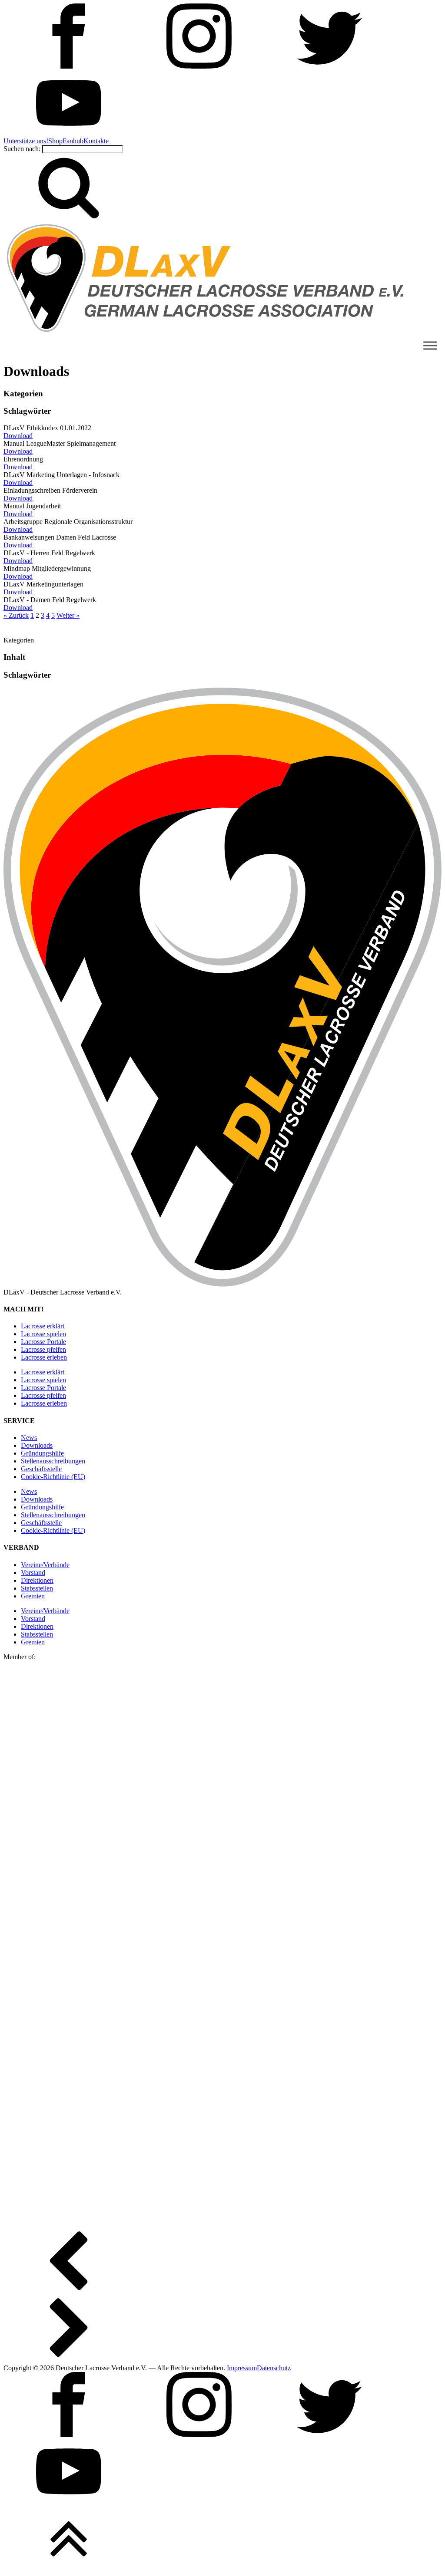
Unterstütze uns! (26, 141)
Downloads (37, 1445)
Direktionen (37, 1580)
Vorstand (33, 1573)
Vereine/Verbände (45, 1565)
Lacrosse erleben (44, 1357)
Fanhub (73, 141)
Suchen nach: (22, 149)
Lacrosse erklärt (43, 1326)
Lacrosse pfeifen (43, 1349)
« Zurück (16, 615)
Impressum (242, 2368)
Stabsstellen (37, 1588)
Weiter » (68, 615)
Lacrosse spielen (43, 1334)
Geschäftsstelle (41, 1469)
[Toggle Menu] (430, 345)
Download (18, 436)
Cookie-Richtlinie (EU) (53, 1477)
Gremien (33, 1596)
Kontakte (96, 141)
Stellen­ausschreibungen (53, 1461)
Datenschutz (274, 2368)
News (29, 1438)
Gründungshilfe (42, 1453)
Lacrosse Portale (43, 1342)
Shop (55, 141)
